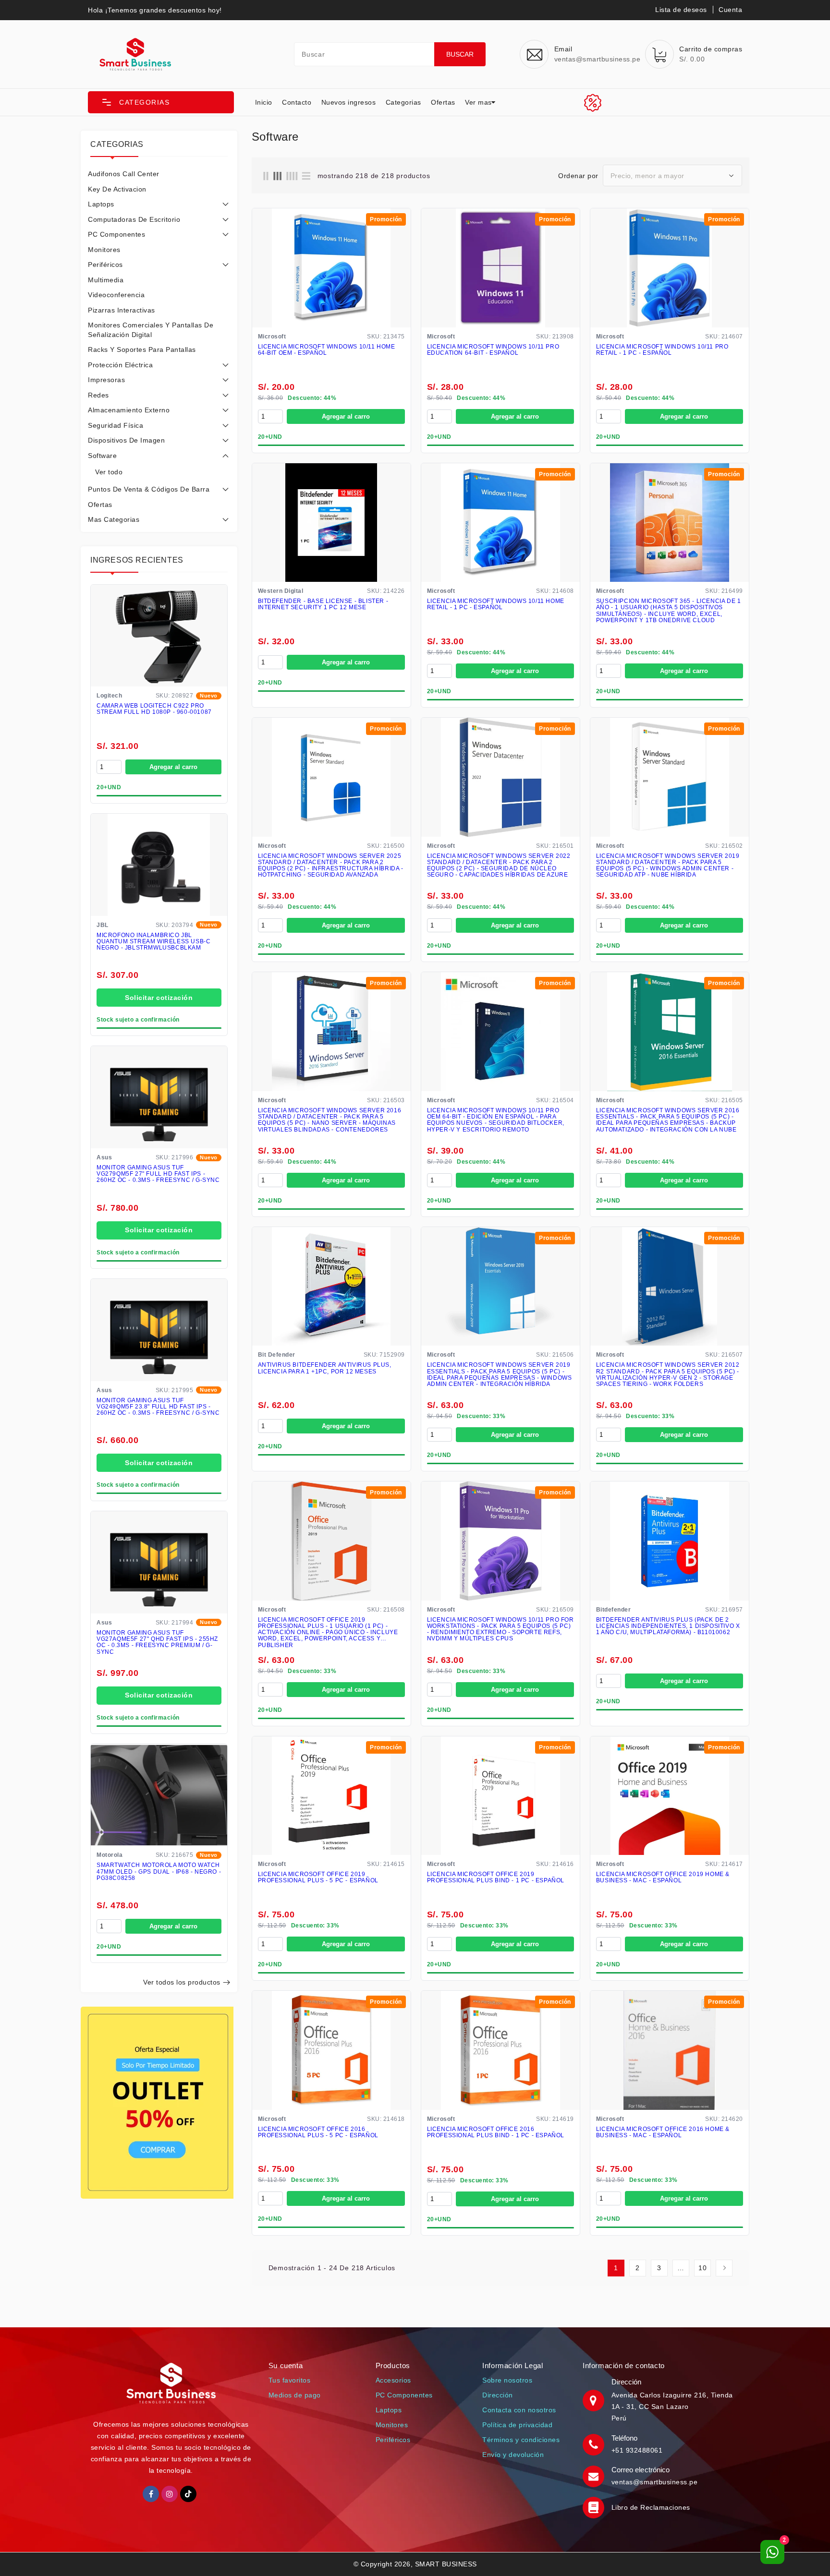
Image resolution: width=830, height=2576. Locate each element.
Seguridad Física (116, 425)
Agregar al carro (173, 767)
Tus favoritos (290, 2380)
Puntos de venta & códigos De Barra (149, 489)
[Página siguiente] (724, 2268)
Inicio (264, 102)
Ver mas (478, 102)
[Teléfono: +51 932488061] (595, 2444)
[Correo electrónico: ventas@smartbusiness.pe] (595, 2476)
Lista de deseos (681, 10)
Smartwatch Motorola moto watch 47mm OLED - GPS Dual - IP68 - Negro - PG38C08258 (159, 1872)
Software (102, 456)
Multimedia (106, 280)
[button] (161, 102)
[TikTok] (188, 2494)
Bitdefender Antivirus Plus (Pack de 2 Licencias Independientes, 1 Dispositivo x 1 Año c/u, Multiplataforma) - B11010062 (668, 1626)
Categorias (403, 102)
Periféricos (105, 265)
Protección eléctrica (120, 365)
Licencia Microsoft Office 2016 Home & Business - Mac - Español (663, 2132)
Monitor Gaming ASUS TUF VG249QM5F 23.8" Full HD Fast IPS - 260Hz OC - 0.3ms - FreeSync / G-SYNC (158, 1407)
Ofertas (443, 102)
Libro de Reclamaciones (651, 2507)
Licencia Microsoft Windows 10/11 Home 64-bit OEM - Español (327, 350)
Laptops (101, 204)
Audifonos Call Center (124, 174)
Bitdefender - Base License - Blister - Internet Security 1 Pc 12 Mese (323, 604)
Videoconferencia (116, 295)
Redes (98, 395)
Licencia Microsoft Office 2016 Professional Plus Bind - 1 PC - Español (496, 2132)
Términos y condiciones (521, 2440)
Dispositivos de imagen (126, 440)
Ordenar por (578, 176)
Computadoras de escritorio (134, 219)
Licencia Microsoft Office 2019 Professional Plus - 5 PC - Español (318, 1878)
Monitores (104, 250)
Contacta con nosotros (519, 2410)
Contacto (297, 102)
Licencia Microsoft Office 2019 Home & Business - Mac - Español (663, 1878)
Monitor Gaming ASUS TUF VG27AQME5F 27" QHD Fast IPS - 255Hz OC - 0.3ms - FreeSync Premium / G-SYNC (157, 1643)
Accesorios (393, 2380)
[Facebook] (151, 2494)
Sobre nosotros (507, 2380)
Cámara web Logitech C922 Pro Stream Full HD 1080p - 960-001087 (154, 709)
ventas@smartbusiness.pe (655, 2482)
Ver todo (109, 472)
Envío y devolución (513, 2455)
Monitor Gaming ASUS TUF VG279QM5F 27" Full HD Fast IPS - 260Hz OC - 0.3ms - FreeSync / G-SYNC (158, 1174)
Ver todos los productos (182, 1982)
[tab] (159, 174)
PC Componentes (116, 234)
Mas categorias (114, 519)
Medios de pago (295, 2395)
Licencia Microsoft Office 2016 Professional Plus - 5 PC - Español (318, 2132)
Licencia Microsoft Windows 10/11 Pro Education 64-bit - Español (493, 350)
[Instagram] (170, 2494)
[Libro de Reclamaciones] (595, 2507)
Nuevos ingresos (349, 102)
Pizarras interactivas (122, 310)
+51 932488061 (637, 2450)
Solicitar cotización (159, 998)
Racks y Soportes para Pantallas (142, 349)
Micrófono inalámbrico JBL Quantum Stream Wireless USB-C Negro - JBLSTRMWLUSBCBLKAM (153, 942)
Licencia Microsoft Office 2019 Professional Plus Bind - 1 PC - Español (496, 1878)
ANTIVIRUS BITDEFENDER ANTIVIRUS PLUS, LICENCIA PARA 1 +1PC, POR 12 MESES (325, 1368)
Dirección (498, 2395)
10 (702, 2268)
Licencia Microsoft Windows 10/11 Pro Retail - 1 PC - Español (662, 350)
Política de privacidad (517, 2425)
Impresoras (106, 380)
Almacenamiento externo (129, 410)
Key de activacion (117, 189)
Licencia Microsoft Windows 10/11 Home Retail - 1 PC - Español (496, 604)
